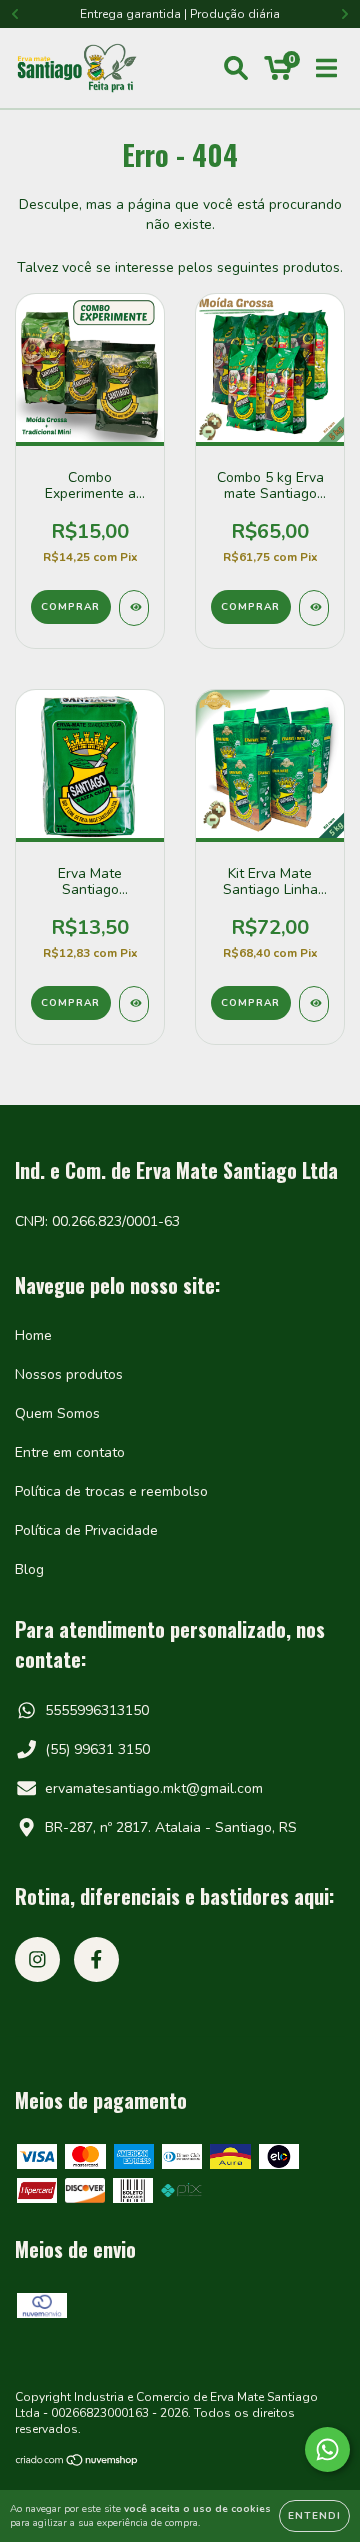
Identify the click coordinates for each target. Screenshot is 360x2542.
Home (33, 1335)
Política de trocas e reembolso (111, 1491)
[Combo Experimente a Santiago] (134, 608)
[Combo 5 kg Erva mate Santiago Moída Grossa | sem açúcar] (314, 608)
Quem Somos (57, 1413)
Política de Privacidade (86, 1530)
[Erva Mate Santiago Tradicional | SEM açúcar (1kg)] (134, 1004)
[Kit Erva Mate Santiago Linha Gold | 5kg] (314, 1004)
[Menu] (326, 68)
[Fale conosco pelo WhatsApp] (327, 2449)
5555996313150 (97, 1710)
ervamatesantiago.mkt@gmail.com (154, 1788)
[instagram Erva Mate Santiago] (37, 1959)
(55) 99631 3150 (97, 1749)
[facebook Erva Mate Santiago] (96, 1959)
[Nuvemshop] (77, 2462)
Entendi (314, 2516)
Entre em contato (70, 1452)
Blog (29, 1569)
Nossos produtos (69, 1374)
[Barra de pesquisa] (236, 68)
